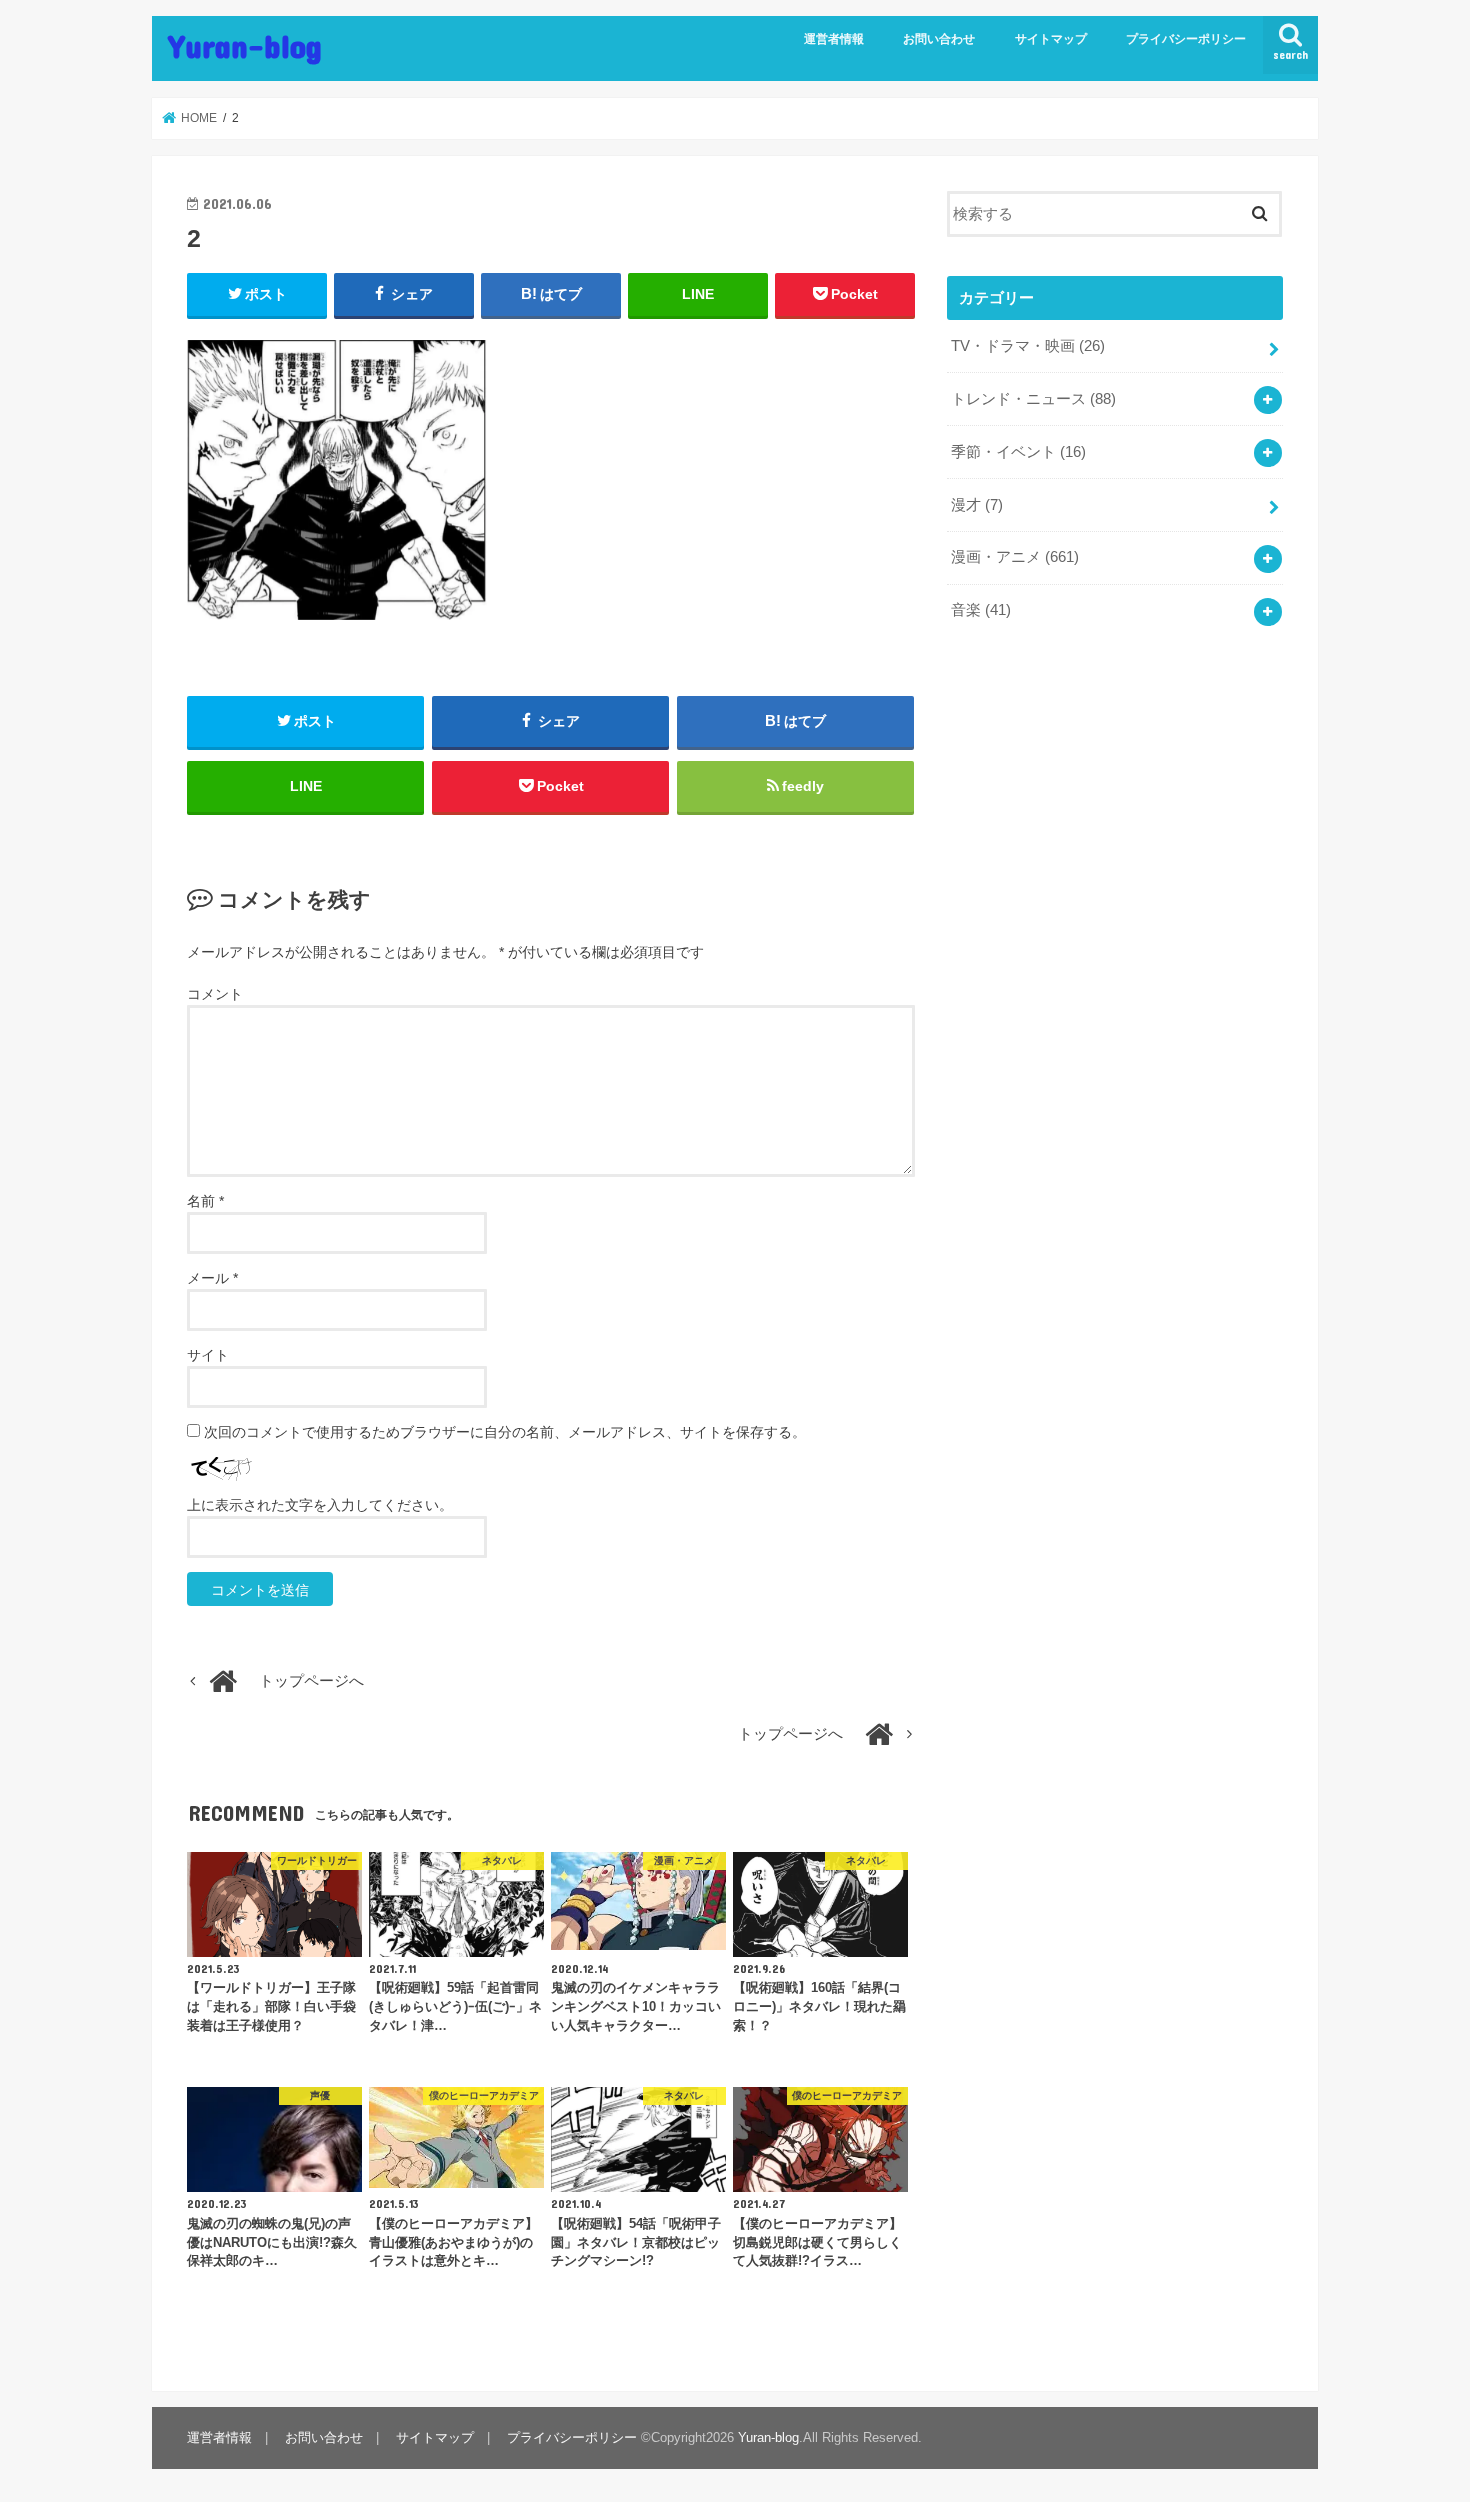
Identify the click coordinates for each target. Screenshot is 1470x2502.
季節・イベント (1018, 452)
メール (212, 1278)
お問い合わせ (939, 39)
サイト (208, 1355)
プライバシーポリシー (1186, 39)
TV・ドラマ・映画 (1028, 346)
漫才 (977, 505)
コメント (215, 994)
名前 (205, 1201)
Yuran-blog (245, 45)
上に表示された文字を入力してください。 (320, 1505)
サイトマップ (1051, 39)
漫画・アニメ (1015, 557)
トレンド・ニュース (1033, 399)
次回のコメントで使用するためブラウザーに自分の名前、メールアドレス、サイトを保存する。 (505, 1432)
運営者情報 (834, 39)
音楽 (981, 610)
